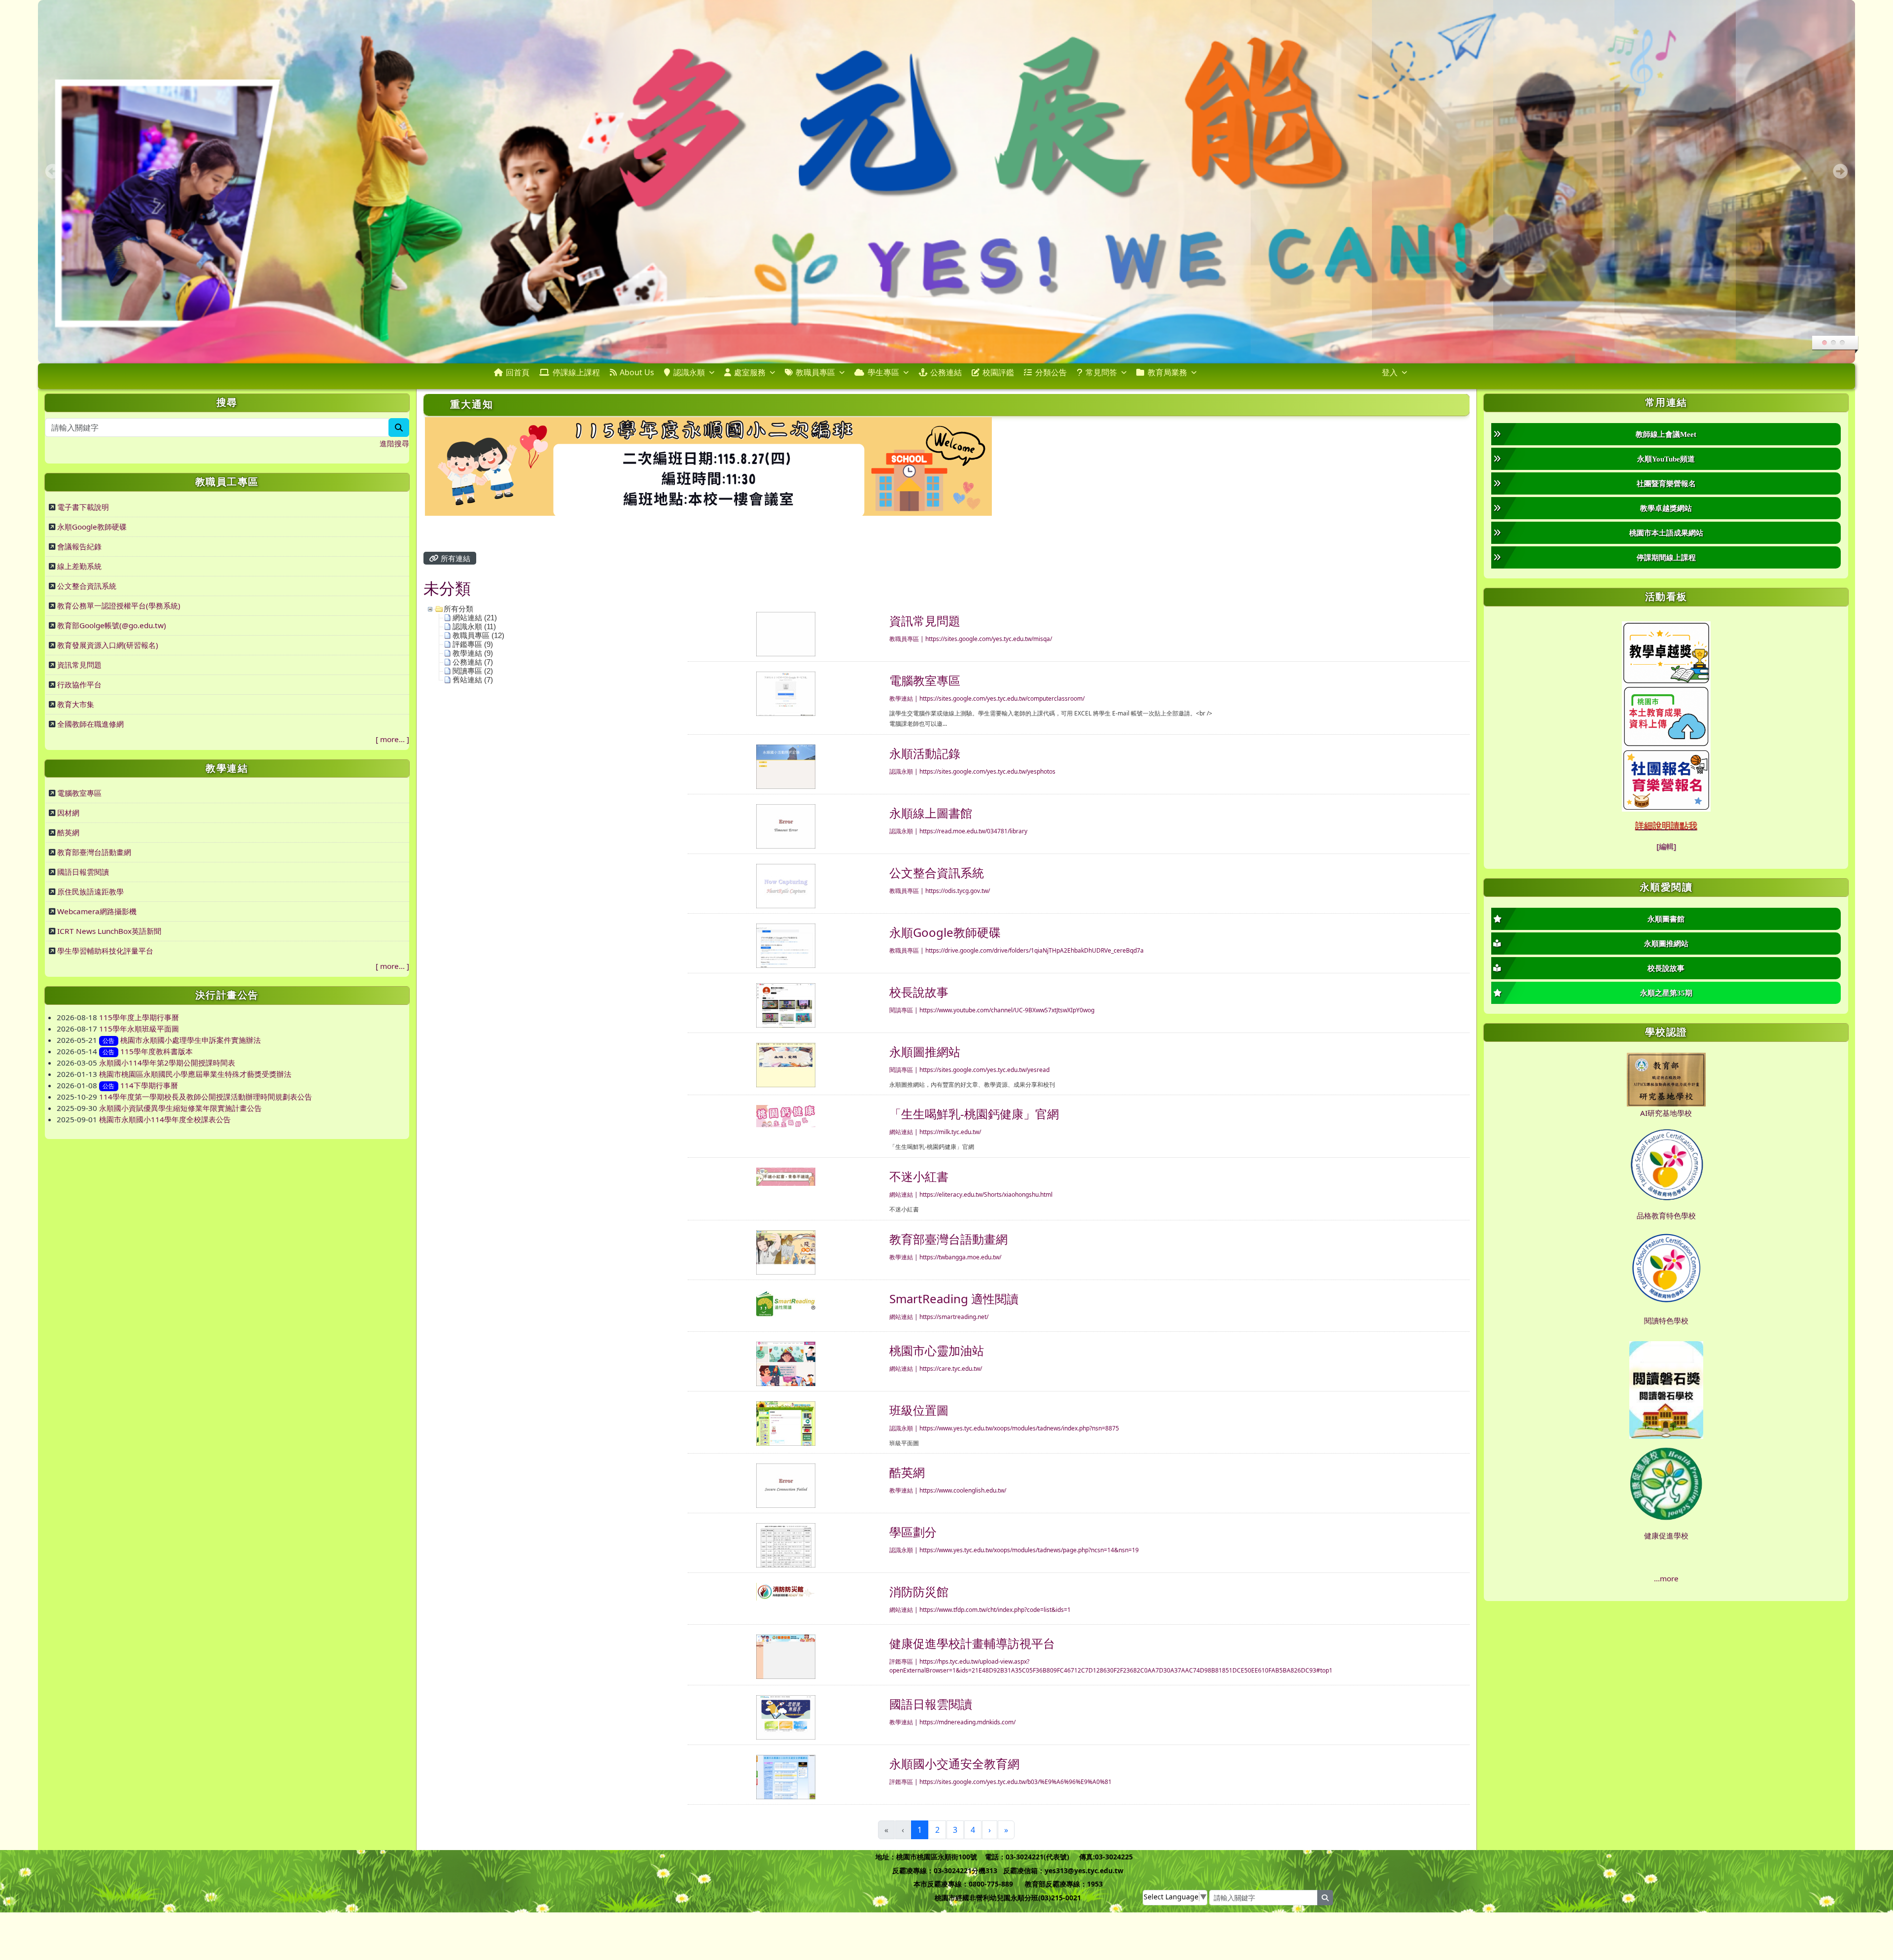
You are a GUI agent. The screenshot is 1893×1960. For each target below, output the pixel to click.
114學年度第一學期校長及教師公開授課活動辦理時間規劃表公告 (206, 1097)
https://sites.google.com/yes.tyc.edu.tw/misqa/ (989, 639)
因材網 (68, 813)
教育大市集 (76, 704)
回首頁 (518, 372)
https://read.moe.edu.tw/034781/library (973, 831)
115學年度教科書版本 (157, 1051)
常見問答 (1101, 372)
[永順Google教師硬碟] (786, 945)
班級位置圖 (919, 1410)
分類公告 (1051, 372)
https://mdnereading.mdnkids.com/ (967, 1722)
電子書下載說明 (83, 507)
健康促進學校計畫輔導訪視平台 (972, 1643)
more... (392, 739)
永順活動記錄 (925, 753)
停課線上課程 (576, 372)
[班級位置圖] (786, 1423)
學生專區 (883, 372)
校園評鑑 (998, 372)
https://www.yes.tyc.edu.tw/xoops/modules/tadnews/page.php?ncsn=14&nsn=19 (1029, 1550)
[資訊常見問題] (786, 633)
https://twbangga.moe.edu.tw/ (960, 1257)
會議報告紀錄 (79, 546)
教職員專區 (815, 372)
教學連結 (901, 698)
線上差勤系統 (79, 566)
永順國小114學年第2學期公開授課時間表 (167, 1063)
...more (1666, 1578)
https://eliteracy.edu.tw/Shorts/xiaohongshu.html (986, 1194)
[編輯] (1666, 846)
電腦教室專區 (79, 793)
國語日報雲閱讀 (83, 872)
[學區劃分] (786, 1544)
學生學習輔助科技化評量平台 (105, 951)
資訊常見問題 (79, 665)
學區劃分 (913, 1532)
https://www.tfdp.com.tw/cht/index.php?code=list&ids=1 (995, 1610)
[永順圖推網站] (786, 1064)
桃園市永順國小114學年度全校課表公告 (165, 1119)
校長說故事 (919, 992)
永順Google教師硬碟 (92, 527)
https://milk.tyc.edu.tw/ (950, 1132)
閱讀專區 (901, 1010)
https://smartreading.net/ (954, 1317)
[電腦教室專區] (786, 693)
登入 (1390, 372)
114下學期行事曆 (149, 1085)
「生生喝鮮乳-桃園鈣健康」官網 (974, 1114)
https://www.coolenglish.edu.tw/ (963, 1490)
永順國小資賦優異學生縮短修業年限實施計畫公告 (180, 1108)
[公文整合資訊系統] (786, 885)
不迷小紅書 (919, 1176)
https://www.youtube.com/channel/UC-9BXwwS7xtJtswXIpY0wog (1007, 1010)
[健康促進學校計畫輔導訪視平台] (786, 1656)
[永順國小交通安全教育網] (786, 1776)
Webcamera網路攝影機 (97, 911)
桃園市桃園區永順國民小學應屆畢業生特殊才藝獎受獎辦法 (195, 1074)
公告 (108, 1041)
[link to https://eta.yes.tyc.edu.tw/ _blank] (1666, 651)
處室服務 (750, 372)
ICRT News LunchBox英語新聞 (109, 931)
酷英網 (68, 832)
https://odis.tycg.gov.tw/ (958, 891)
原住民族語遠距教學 (90, 891)
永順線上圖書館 (931, 813)
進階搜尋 (394, 443)
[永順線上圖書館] (786, 825)
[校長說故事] (786, 1004)
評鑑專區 (901, 1661)
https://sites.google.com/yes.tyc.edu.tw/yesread (984, 1070)
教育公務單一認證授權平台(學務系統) (119, 606)
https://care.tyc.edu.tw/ (951, 1369)
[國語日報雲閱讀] (786, 1716)
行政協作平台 (79, 684)
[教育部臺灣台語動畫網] (786, 1251)
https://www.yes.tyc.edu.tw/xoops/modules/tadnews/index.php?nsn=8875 (1019, 1428)
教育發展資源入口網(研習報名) (108, 645)
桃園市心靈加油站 (937, 1350)
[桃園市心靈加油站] (786, 1363)
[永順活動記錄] (786, 766)
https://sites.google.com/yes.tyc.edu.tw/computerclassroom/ (1002, 698)
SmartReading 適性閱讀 (954, 1299)
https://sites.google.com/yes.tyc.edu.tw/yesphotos (987, 771)
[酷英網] (786, 1485)
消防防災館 (919, 1591)
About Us (637, 372)
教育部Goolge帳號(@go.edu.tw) (112, 625)
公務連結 (946, 372)
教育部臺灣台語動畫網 (94, 852)
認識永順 (689, 372)
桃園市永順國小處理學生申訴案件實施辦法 (191, 1040)
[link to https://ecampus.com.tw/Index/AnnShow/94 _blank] (1666, 779)
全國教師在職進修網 (90, 724)
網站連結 (901, 1132)
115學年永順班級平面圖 (139, 1029)
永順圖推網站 (925, 1051)
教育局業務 (1167, 372)
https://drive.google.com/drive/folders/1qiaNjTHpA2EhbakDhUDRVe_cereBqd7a (1034, 950)
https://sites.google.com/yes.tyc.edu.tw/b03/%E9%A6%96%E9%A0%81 (1016, 1782)
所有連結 (455, 558)
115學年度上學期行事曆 (139, 1017)
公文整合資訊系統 (87, 586)
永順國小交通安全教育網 (954, 1764)
